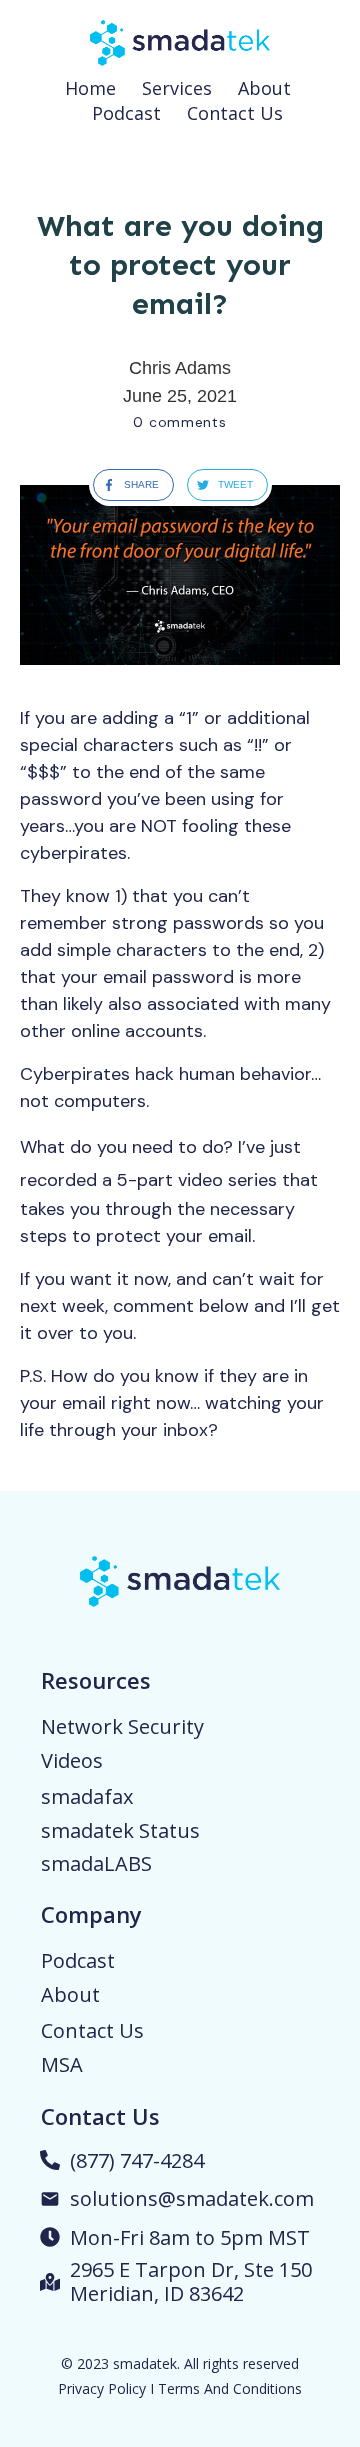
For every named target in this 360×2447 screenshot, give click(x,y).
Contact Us (92, 2030)
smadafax (87, 1796)
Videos (72, 1760)
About (70, 1994)
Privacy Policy (102, 2388)
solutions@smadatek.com (192, 2198)
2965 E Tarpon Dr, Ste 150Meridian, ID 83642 (191, 2281)
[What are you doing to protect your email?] (180, 575)
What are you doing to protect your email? (180, 265)
